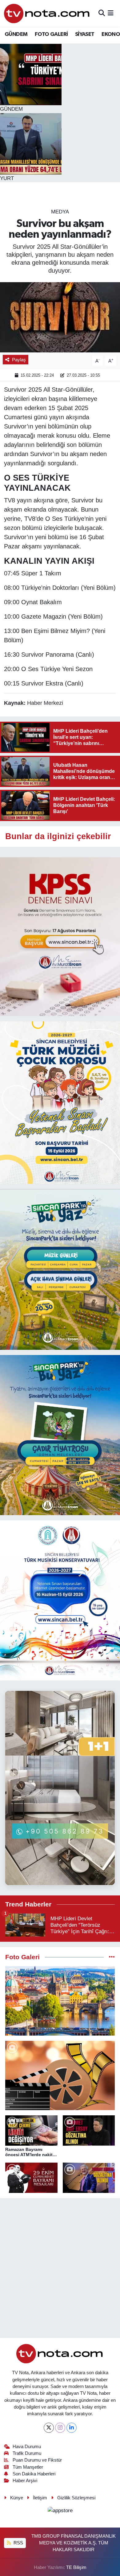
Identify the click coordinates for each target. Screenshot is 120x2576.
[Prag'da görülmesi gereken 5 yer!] (60, 2001)
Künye (17, 2498)
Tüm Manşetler (28, 2467)
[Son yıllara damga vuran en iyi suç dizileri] (60, 2075)
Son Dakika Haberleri (34, 2474)
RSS (18, 2543)
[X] (49, 2428)
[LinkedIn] (72, 2428)
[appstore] (60, 2511)
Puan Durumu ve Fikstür (37, 2460)
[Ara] (102, 13)
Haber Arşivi (25, 2481)
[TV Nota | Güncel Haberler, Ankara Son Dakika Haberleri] (47, 13)
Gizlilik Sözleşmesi (76, 2498)
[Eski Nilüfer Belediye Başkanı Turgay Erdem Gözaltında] (89, 2178)
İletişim (40, 2498)
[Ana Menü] (111, 13)
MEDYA (60, 212)
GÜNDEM (16, 34)
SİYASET (85, 34)
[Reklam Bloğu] (60, 936)
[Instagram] (60, 2428)
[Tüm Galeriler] (112, 1957)
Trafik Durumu (27, 2453)
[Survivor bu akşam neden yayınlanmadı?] (60, 317)
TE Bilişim (76, 2567)
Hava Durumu (27, 2447)
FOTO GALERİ (51, 34)
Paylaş (19, 360)
